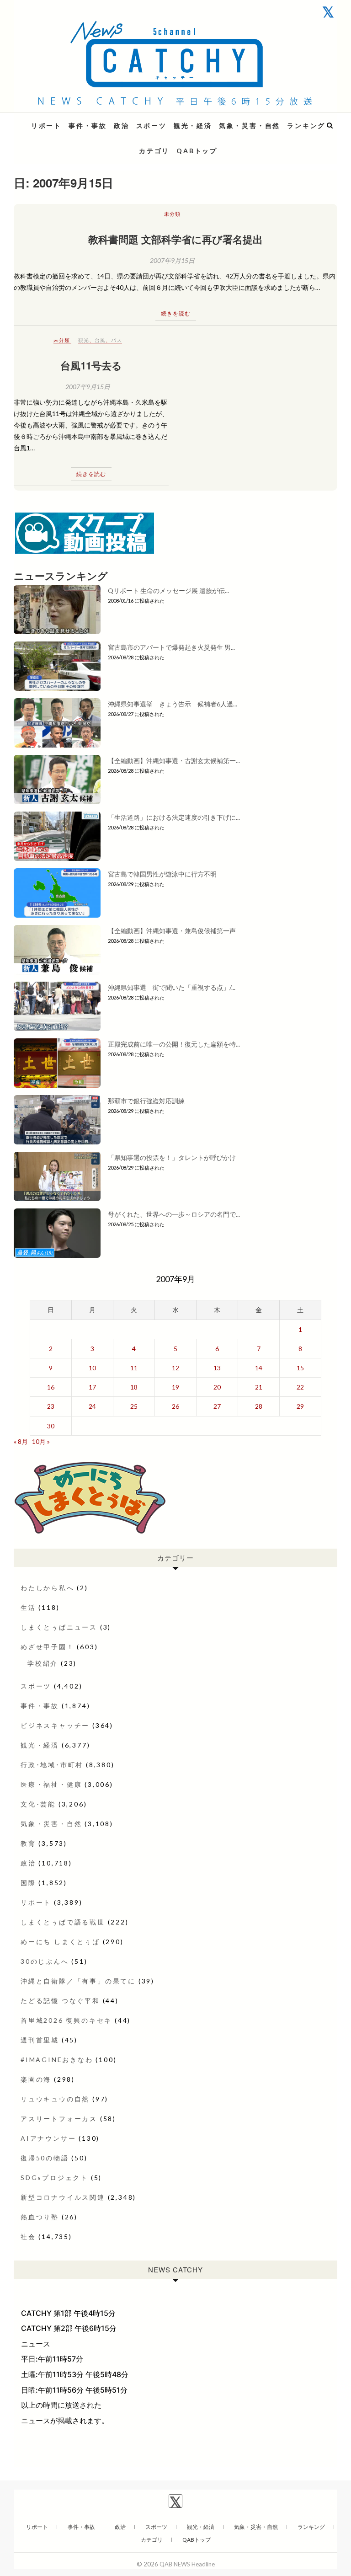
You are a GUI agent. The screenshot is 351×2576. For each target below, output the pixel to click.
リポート (46, 126)
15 (300, 1368)
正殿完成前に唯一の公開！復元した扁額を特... (174, 1044)
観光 (84, 340)
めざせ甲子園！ (48, 1647)
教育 (28, 1843)
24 (92, 1406)
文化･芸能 (38, 1804)
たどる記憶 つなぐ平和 (60, 2001)
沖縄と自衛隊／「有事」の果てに (78, 1981)
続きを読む (176, 313)
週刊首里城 (40, 2040)
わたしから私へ (48, 1588)
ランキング (306, 126)
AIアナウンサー (48, 2138)
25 (134, 1406)
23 (51, 1406)
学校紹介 (43, 1663)
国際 (28, 1883)
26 (175, 1406)
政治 (122, 126)
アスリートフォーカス (59, 2119)
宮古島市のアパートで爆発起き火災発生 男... (171, 647)
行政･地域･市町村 (52, 1765)
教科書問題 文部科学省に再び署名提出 (175, 239)
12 (175, 1368)
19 (175, 1387)
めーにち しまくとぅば (60, 1942)
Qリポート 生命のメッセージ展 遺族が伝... (168, 591)
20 (217, 1387)
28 (259, 1406)
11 (134, 1368)
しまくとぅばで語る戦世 (63, 1922)
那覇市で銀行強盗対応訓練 (146, 1101)
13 (217, 1368)
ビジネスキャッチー (55, 1725)
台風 (100, 340)
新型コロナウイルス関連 (63, 2197)
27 (217, 1406)
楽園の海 (36, 2079)
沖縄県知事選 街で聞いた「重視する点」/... (172, 987)
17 (92, 1387)
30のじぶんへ (45, 1961)
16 (51, 1387)
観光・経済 (193, 126)
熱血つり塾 (40, 2217)
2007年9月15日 (172, 260)
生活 (28, 1607)
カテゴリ (154, 151)
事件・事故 (88, 126)
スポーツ (152, 126)
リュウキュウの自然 (55, 2099)
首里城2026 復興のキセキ (66, 2020)
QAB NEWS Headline (62, 120)
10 (92, 1368)
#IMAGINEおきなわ (57, 2060)
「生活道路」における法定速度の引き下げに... (174, 817)
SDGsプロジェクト (54, 2178)
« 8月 (21, 1441)
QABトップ (197, 151)
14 (259, 1368)
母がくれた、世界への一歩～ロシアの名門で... (174, 1214)
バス (117, 340)
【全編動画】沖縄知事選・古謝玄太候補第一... (174, 761)
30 (51, 1426)
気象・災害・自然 (250, 126)
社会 (28, 2237)
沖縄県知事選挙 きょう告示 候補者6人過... (173, 704)
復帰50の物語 (45, 2158)
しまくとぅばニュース (59, 1627)
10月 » (41, 1441)
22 (300, 1387)
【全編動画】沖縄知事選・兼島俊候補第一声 (172, 931)
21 (259, 1387)
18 (134, 1387)
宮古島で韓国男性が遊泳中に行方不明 (162, 874)
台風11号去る (91, 365)
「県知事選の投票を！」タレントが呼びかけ (172, 1157)
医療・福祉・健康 (51, 1784)
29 (300, 1406)
